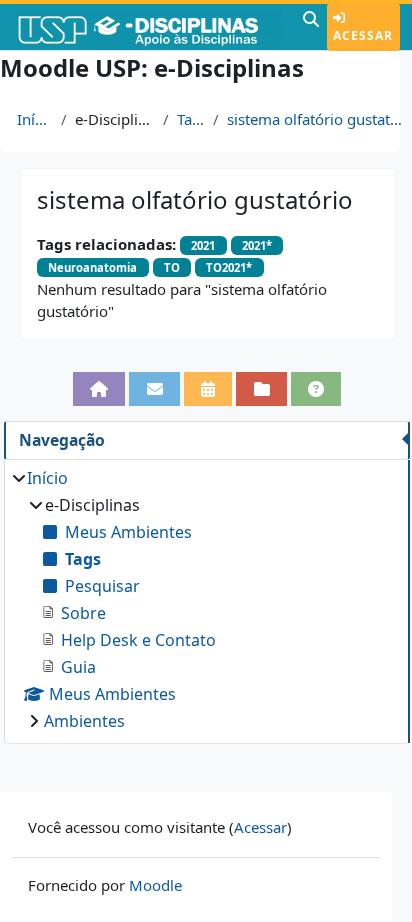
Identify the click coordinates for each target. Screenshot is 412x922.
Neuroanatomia (92, 267)
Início (35, 119)
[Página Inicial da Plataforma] (99, 389)
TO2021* (229, 267)
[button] (311, 27)
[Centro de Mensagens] (154, 389)
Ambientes (84, 721)
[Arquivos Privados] (261, 389)
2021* (257, 245)
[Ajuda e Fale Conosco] (316, 389)
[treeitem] (206, 599)
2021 (203, 245)
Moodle (155, 885)
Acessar (363, 35)
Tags (191, 119)
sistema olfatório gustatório (316, 119)
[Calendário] (208, 389)
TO (172, 267)
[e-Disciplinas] (149, 27)
